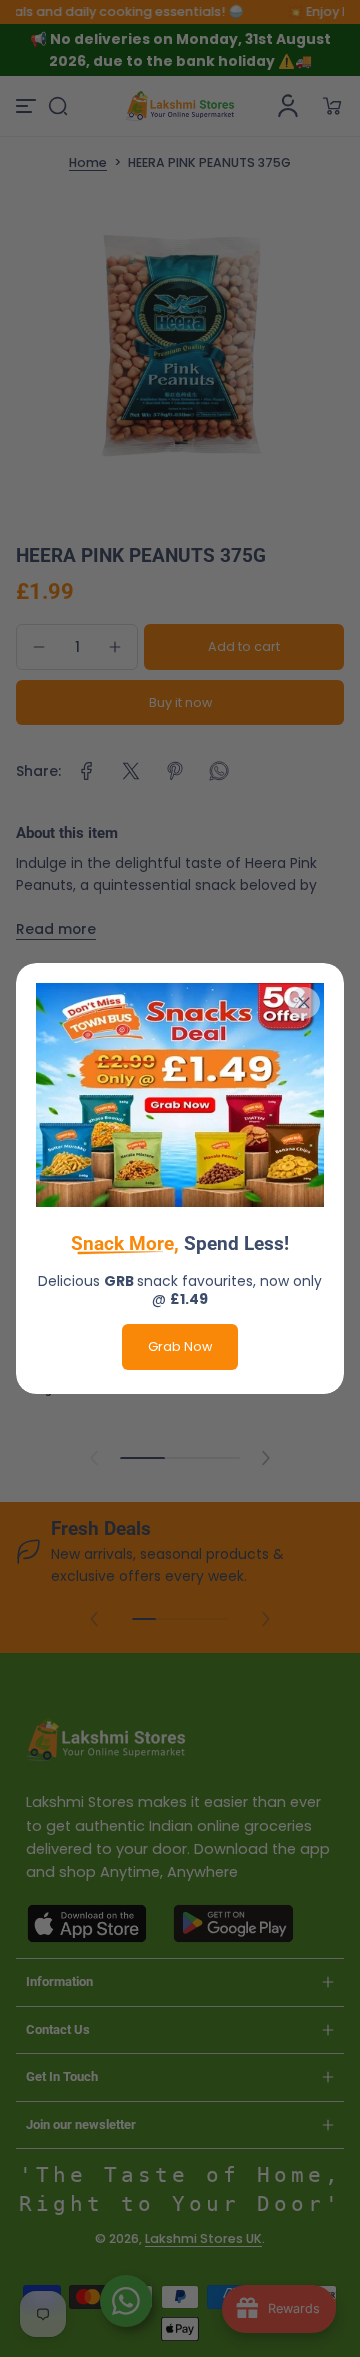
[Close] (304, 1003)
